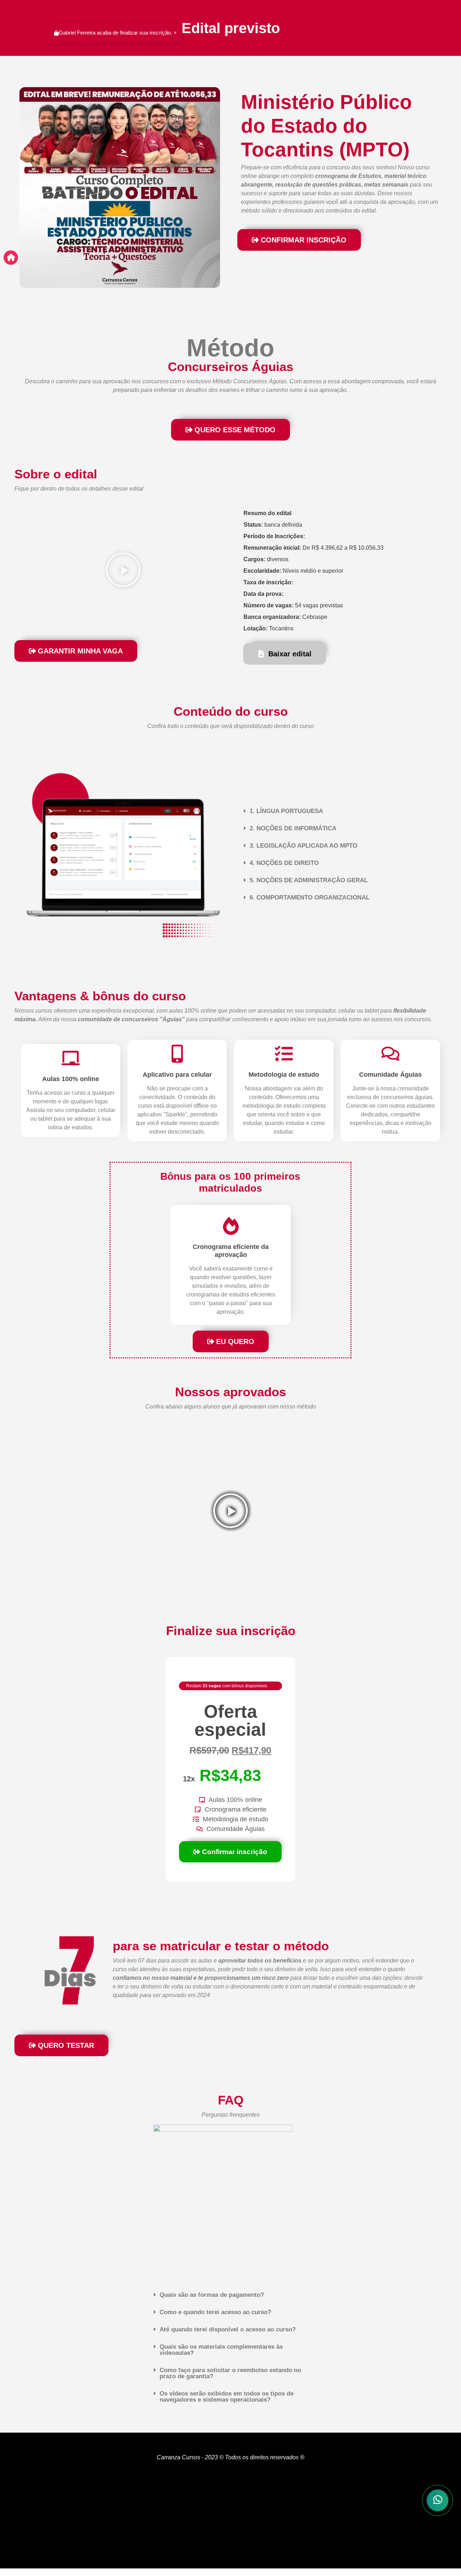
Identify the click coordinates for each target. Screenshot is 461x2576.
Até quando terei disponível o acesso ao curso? (228, 2329)
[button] (123, 571)
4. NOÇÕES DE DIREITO (284, 863)
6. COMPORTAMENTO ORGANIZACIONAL (310, 898)
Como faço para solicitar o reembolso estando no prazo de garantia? (230, 2373)
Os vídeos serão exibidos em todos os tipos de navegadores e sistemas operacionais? (227, 2397)
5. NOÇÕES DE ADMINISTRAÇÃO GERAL (309, 880)
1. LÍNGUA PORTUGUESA (286, 811)
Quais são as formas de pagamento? (212, 2295)
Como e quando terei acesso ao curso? (215, 2312)
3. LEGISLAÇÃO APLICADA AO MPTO (303, 846)
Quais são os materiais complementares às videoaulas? (221, 2350)
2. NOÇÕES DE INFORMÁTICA (293, 828)
